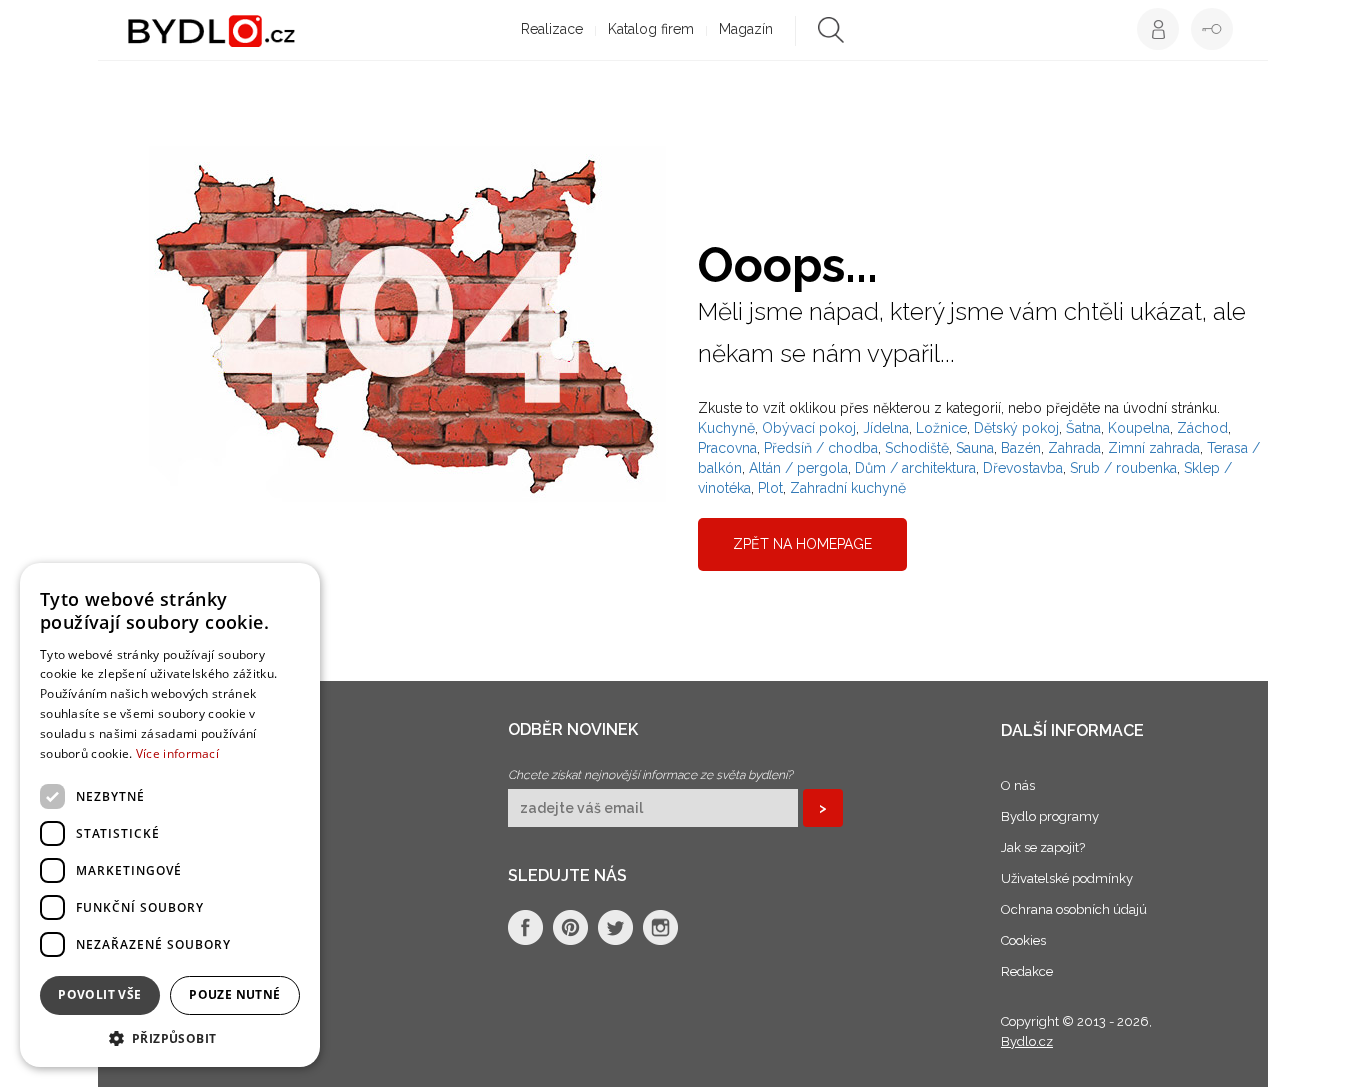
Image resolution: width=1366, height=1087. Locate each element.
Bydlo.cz (1027, 1041)
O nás (1018, 785)
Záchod (1202, 428)
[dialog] (170, 815)
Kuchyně (726, 428)
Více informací (177, 753)
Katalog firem (651, 29)
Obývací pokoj (809, 428)
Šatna (1083, 428)
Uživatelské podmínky (1067, 878)
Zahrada (1074, 448)
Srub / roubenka (1123, 468)
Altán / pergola (798, 468)
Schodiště (917, 448)
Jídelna (886, 428)
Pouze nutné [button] (234, 994)
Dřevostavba (1023, 468)
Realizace (552, 29)
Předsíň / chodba (821, 448)
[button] (170, 1037)
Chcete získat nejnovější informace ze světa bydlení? (650, 775)
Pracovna (727, 448)
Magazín (746, 29)
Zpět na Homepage (802, 544)
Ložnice (941, 428)
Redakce (1027, 971)
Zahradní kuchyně (848, 488)
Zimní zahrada (1154, 448)
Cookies (1023, 940)
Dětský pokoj (1016, 428)
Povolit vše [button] (99, 994)
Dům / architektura (915, 468)
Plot (770, 488)
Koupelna (1139, 428)
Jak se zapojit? (1043, 847)
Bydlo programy (1050, 816)
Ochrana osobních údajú (1074, 909)
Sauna (975, 448)
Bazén (1021, 448)
